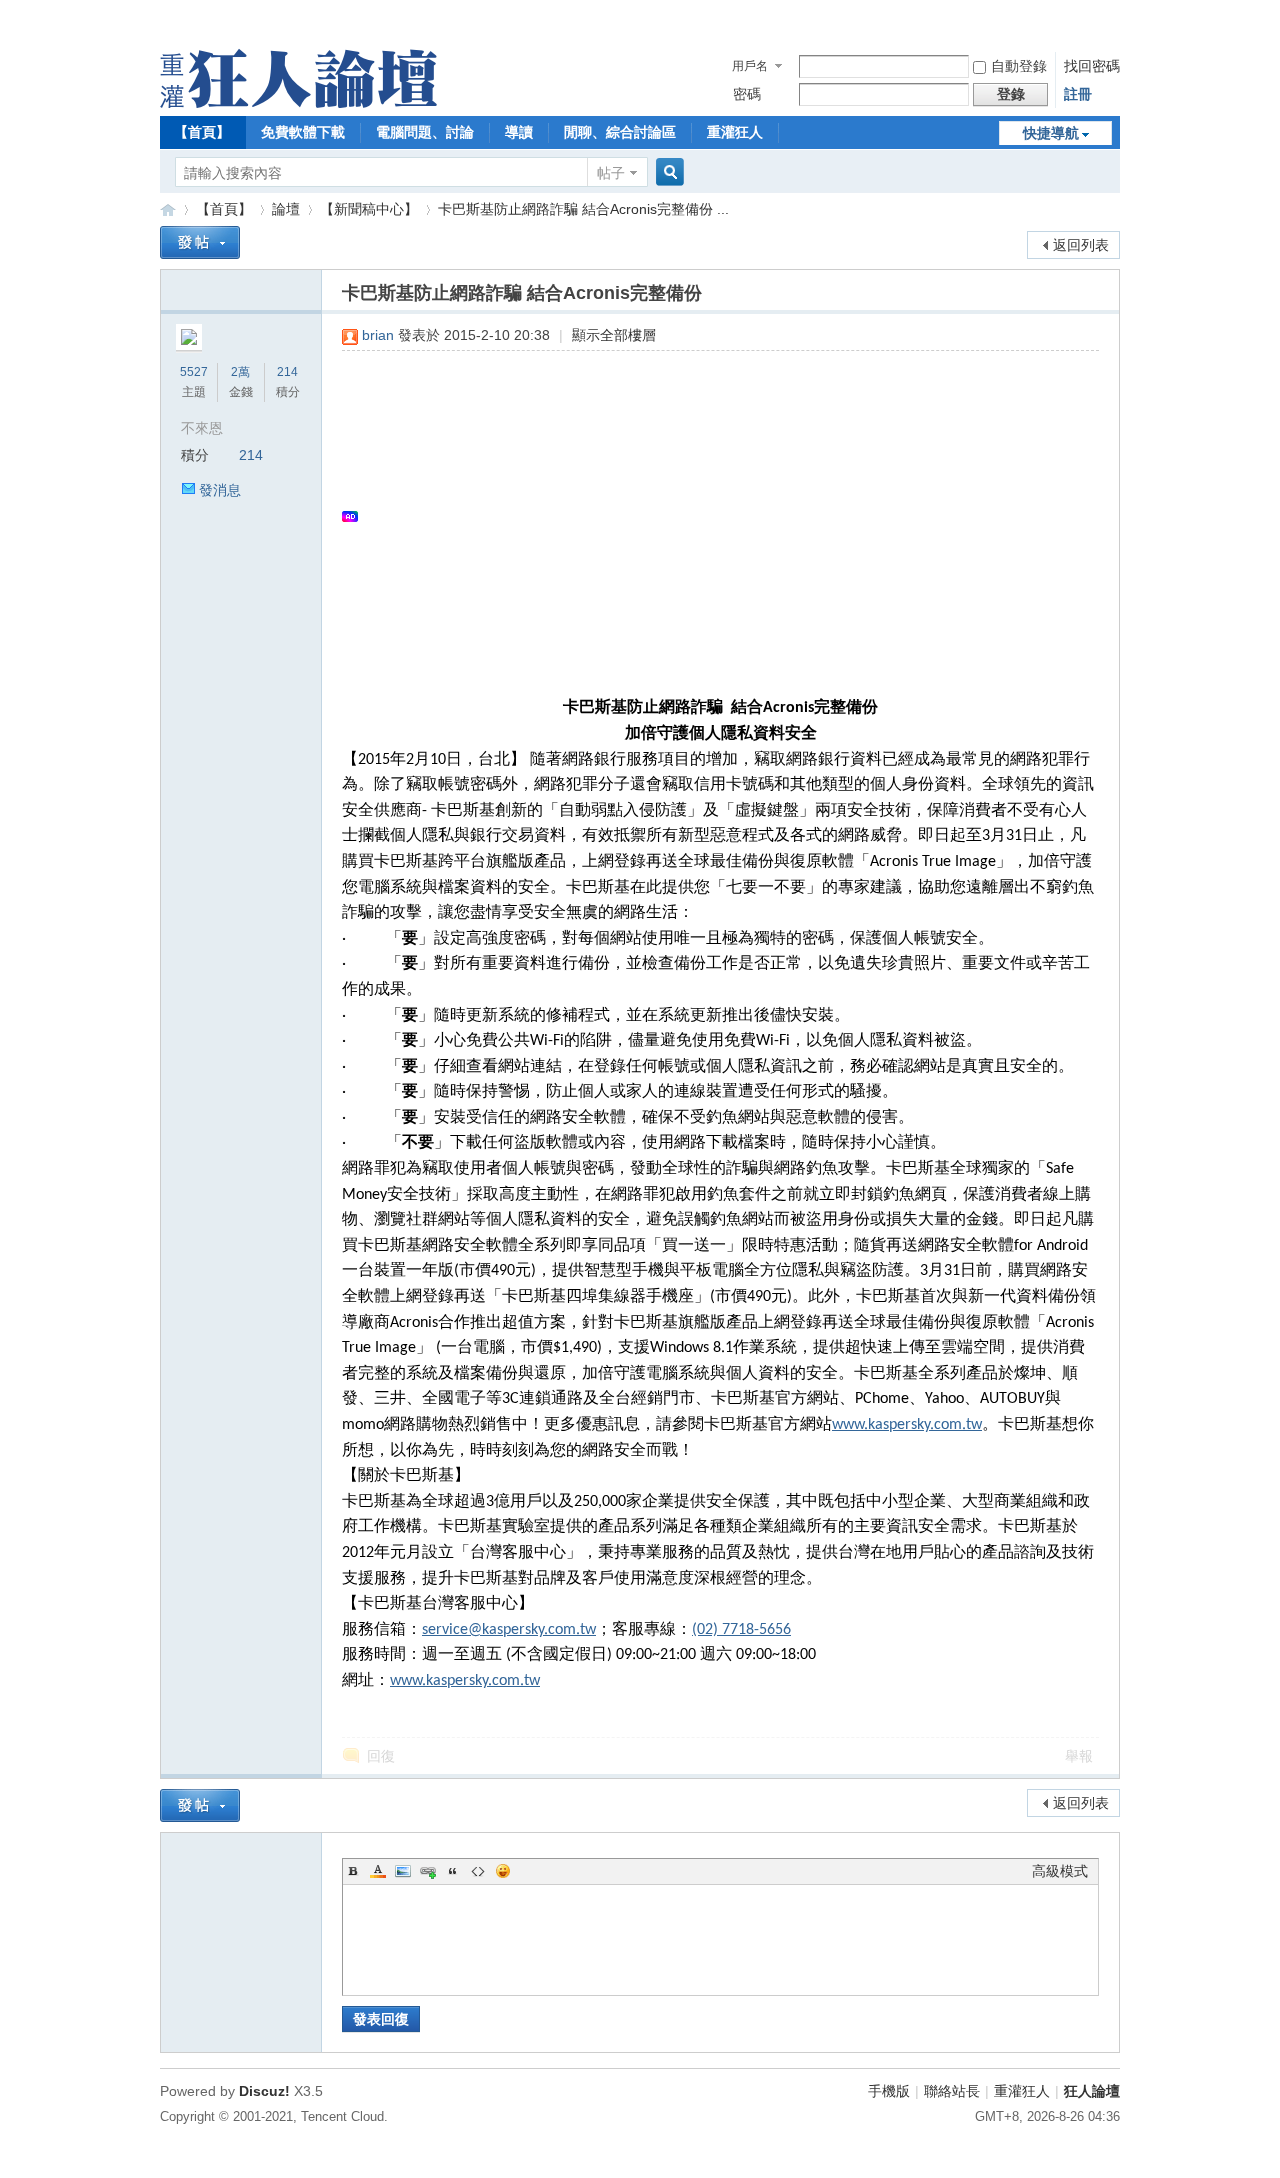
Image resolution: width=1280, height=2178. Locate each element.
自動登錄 (1019, 66)
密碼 (747, 94)
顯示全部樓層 (614, 335)
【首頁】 (202, 132)
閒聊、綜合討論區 (620, 132)
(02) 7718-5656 (741, 1630)
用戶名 (750, 66)
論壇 (286, 209)
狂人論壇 (1092, 2091)
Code (478, 1871)
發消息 (220, 490)
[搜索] (667, 172)
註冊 (1078, 94)
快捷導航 (1051, 133)
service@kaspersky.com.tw (509, 1630)
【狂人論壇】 (168, 209)
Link (428, 1871)
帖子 (611, 173)
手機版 (889, 2091)
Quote (453, 1871)
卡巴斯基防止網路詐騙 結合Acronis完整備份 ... (583, 209)
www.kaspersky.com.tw (907, 1425)
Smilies (503, 1871)
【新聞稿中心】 (369, 209)
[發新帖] (200, 242)
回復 (381, 1756)
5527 (194, 372)
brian (378, 335)
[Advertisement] (710, 516)
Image (403, 1871)
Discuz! (264, 2091)
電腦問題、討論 (425, 132)
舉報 (1079, 1756)
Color (378, 1871)
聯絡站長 (952, 2091)
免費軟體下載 (303, 132)
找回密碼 (1092, 66)
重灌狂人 (735, 132)
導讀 (519, 132)
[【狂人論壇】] (298, 103)
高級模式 (1060, 1871)
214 (287, 372)
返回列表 (1081, 245)
